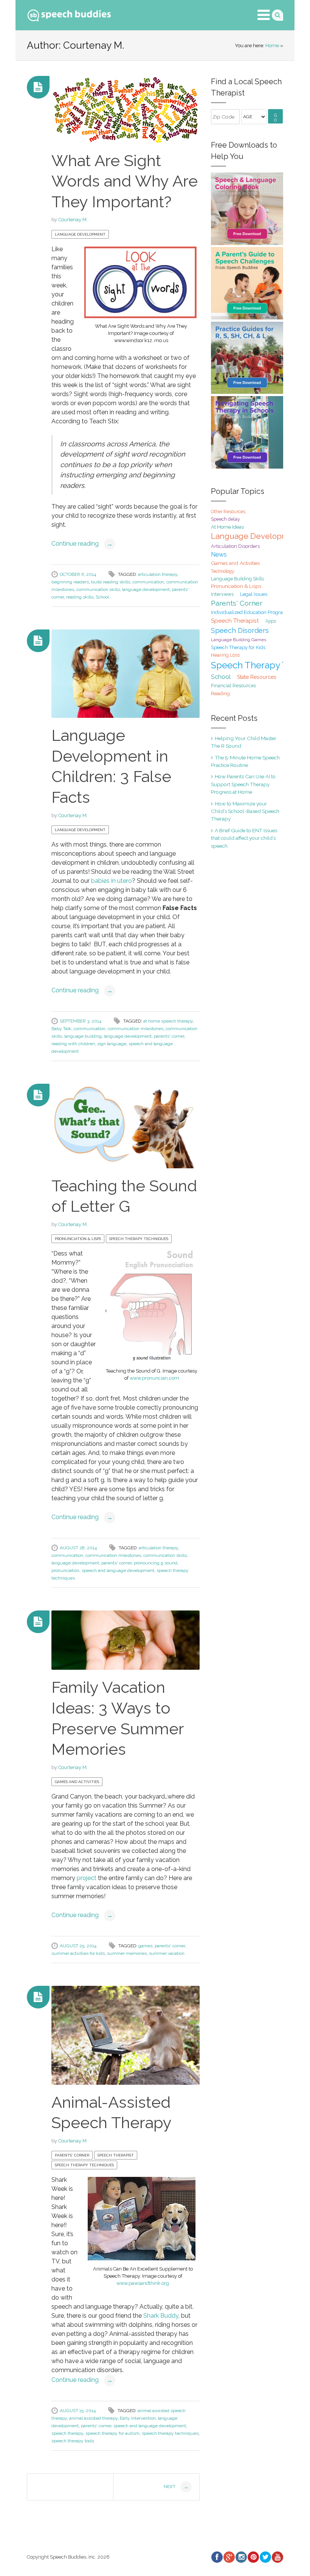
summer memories (127, 1953)
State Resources (257, 677)
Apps (271, 621)
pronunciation (65, 1570)
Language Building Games (239, 640)
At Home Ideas (227, 527)
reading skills (80, 597)
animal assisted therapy (93, 2418)
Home (272, 46)
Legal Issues (254, 594)
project (87, 1878)
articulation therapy (158, 574)
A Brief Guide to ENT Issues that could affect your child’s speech (244, 838)
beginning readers (70, 582)
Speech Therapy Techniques (139, 1239)
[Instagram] (241, 2557)
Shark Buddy (161, 2316)
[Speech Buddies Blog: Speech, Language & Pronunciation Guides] (69, 14)
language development (146, 589)
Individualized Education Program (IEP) (255, 612)
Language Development (80, 234)
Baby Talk (61, 1029)
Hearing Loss (225, 655)
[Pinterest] (253, 2557)
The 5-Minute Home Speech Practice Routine (245, 761)
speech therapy (67, 2433)
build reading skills (111, 582)
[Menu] (264, 15)
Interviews (222, 594)
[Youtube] (277, 2557)
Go (275, 118)
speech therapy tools (73, 2441)
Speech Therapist (116, 2155)
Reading (220, 693)
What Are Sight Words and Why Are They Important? (125, 181)
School (102, 597)
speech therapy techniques (170, 2433)
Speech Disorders (240, 630)
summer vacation (167, 1953)
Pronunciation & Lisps (78, 1239)
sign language (112, 1044)
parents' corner (169, 1036)
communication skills (98, 589)
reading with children (73, 1044)
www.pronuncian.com (154, 1378)
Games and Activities (77, 1782)
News (219, 555)
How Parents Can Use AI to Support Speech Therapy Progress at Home (243, 784)
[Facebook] (217, 2557)
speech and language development (118, 1570)
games (145, 1946)
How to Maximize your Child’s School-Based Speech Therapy (245, 811)
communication (148, 582)
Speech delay (226, 519)
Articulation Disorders (235, 546)
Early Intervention (138, 2418)
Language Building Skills (237, 579)
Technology (223, 571)
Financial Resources (233, 686)
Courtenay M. (73, 220)
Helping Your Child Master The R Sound (244, 742)
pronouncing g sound (156, 1563)
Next (176, 2487)
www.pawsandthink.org (143, 2283)
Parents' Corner (72, 2155)
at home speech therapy (168, 1021)
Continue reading (82, 544)
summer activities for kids (78, 1953)
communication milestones (136, 1029)
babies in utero (112, 881)
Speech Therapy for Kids (238, 647)
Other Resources (228, 512)
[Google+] (229, 2557)
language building (83, 1036)
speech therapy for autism (112, 2433)
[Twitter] (265, 2557)
